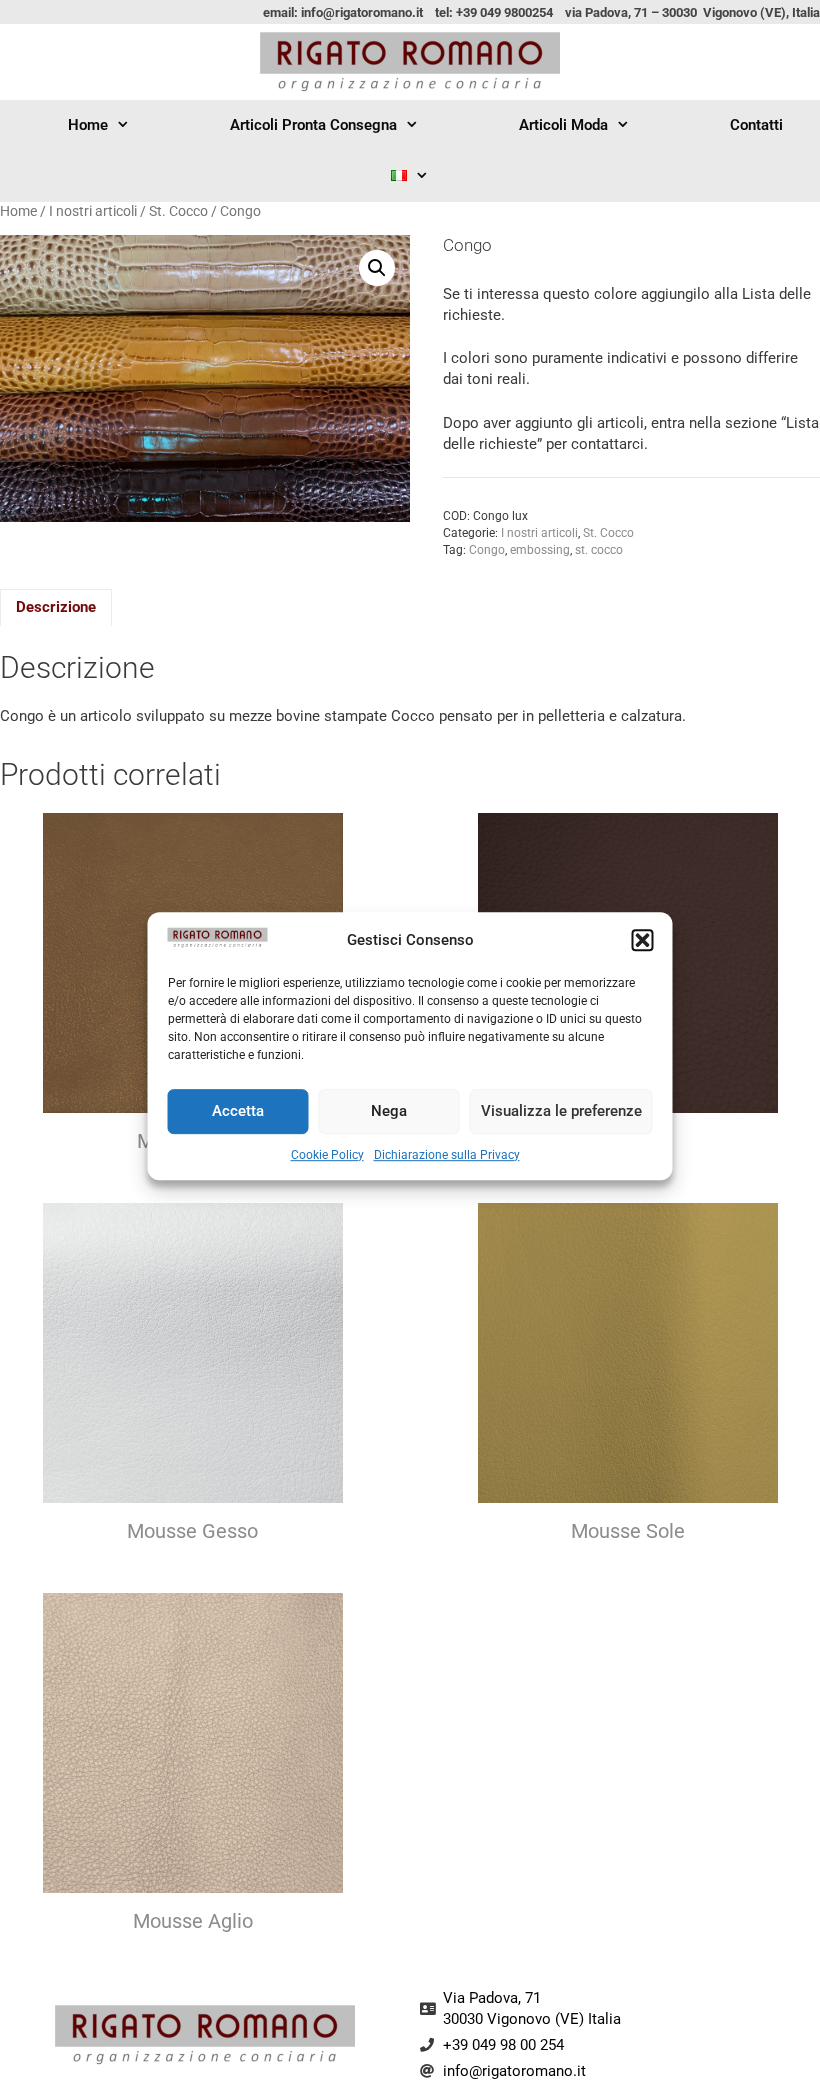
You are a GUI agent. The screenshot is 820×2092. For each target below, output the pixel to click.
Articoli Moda (563, 125)
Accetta (238, 1111)
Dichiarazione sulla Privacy (447, 1155)
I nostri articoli (93, 211)
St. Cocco (178, 211)
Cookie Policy (327, 1155)
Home (88, 125)
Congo (487, 550)
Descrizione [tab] (56, 607)
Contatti (756, 125)
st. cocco (599, 550)
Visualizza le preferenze (561, 1111)
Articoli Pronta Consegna (313, 125)
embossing (540, 550)
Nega (389, 1111)
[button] (643, 941)
